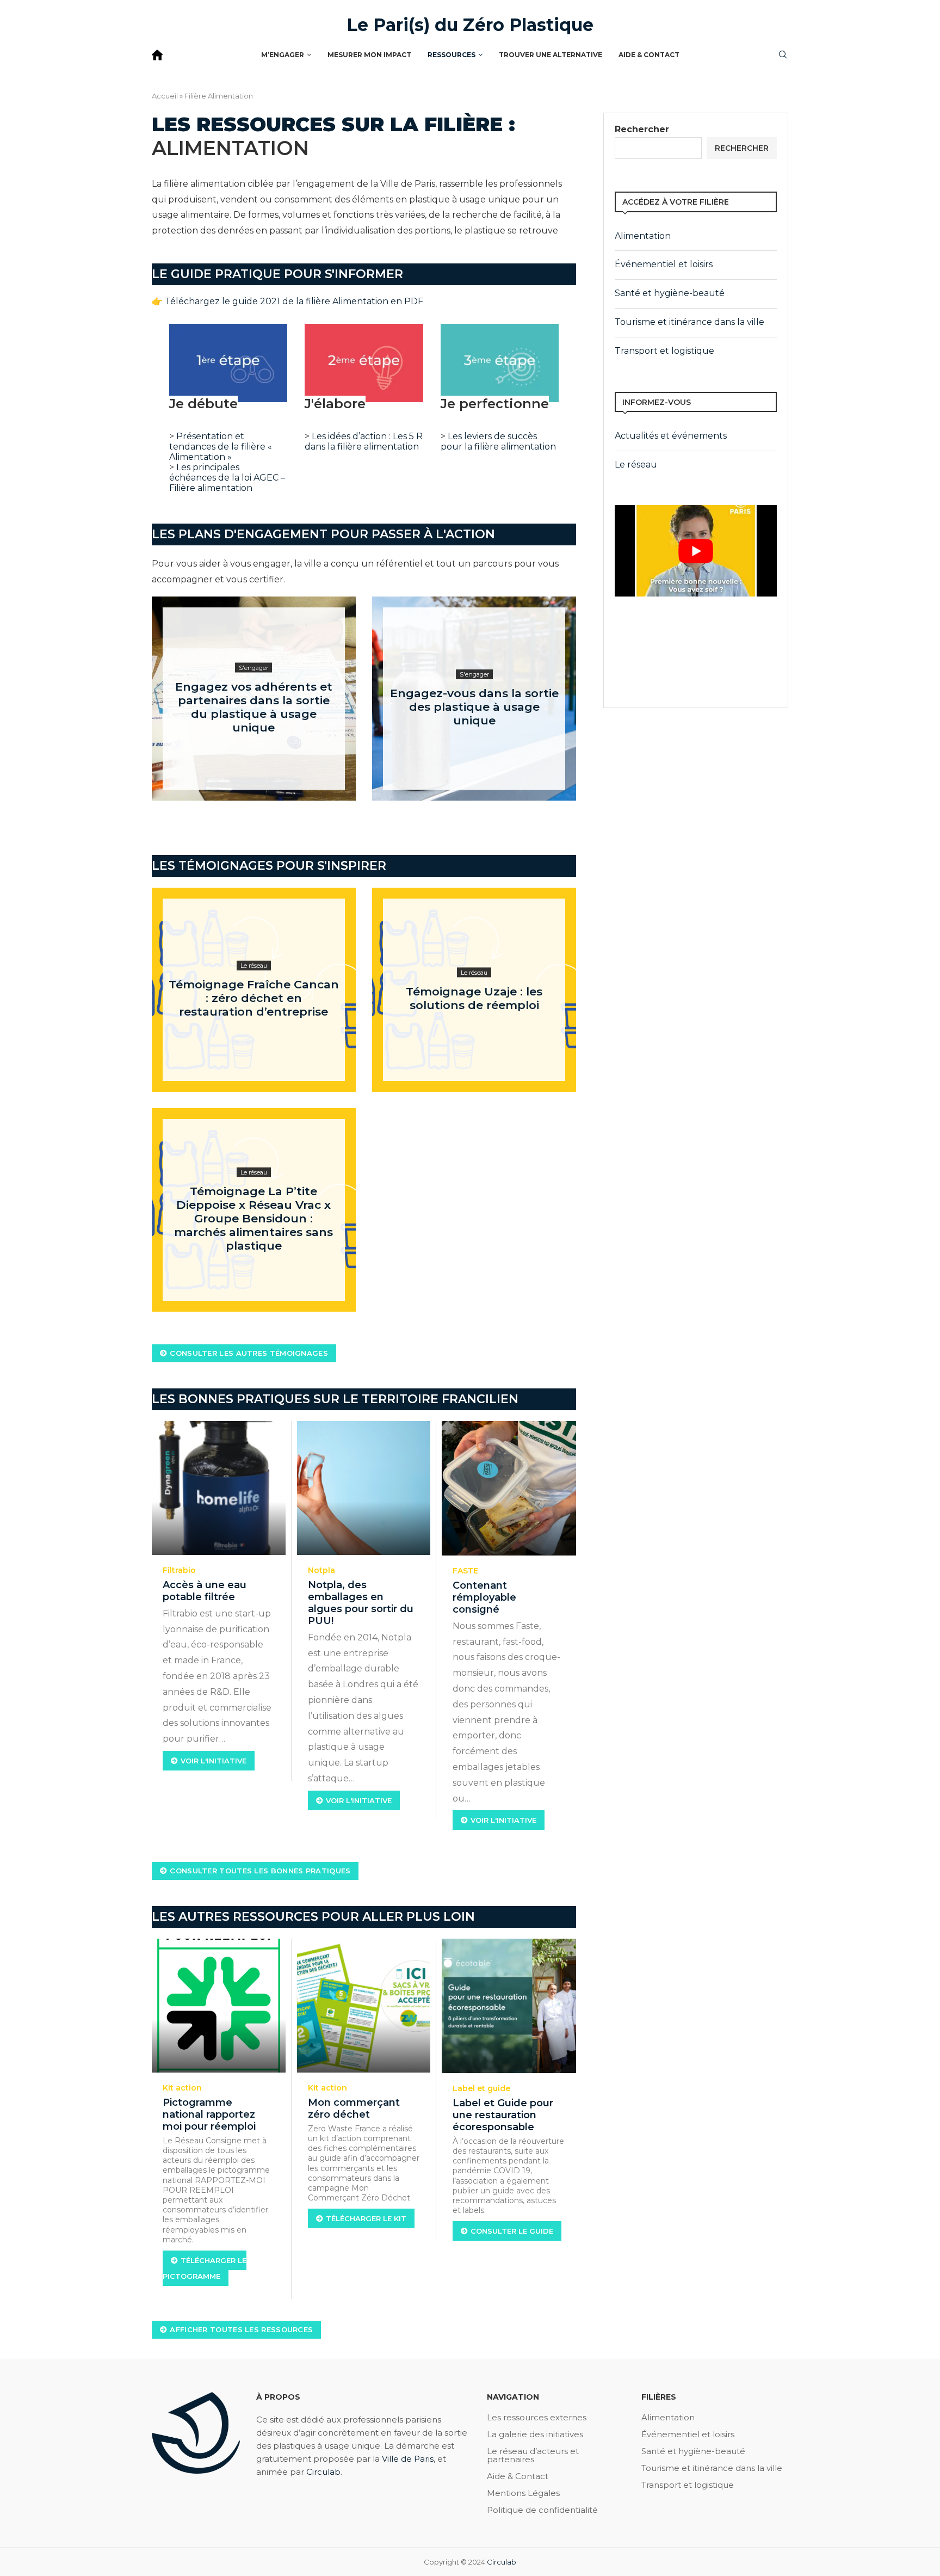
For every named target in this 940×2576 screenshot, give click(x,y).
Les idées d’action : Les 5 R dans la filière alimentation (364, 441)
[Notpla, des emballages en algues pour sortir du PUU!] (364, 1488)
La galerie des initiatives (535, 2434)
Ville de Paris (408, 2459)
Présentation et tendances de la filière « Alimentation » (221, 447)
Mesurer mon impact (369, 55)
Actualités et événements (671, 436)
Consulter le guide (512, 2231)
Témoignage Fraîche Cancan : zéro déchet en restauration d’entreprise (254, 998)
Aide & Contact (649, 55)
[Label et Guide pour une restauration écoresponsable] (509, 2006)
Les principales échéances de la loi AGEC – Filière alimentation (227, 478)
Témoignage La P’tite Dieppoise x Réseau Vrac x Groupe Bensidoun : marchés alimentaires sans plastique (253, 1218)
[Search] (783, 56)
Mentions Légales (523, 2493)
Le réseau (636, 465)
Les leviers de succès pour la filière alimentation (498, 441)
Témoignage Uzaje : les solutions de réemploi (474, 998)
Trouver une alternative (551, 55)
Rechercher (642, 129)
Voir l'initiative (214, 1761)
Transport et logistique (664, 351)
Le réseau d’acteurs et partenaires (533, 2455)
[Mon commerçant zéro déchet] (364, 2006)
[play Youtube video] (696, 551)
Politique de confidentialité (542, 2510)
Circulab (323, 2472)
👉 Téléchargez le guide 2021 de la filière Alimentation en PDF (287, 301)
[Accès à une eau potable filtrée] (219, 1488)
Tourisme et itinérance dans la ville (689, 322)
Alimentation (643, 236)
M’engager (283, 55)
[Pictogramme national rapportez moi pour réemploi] (219, 2006)
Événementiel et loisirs (664, 264)
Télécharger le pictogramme (205, 2268)
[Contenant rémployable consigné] (509, 1488)
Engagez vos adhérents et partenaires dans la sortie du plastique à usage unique (254, 707)
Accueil (165, 96)
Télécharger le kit (366, 2218)
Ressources (452, 55)
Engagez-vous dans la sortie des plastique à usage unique (474, 707)
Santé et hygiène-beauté (670, 293)
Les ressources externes (537, 2417)
